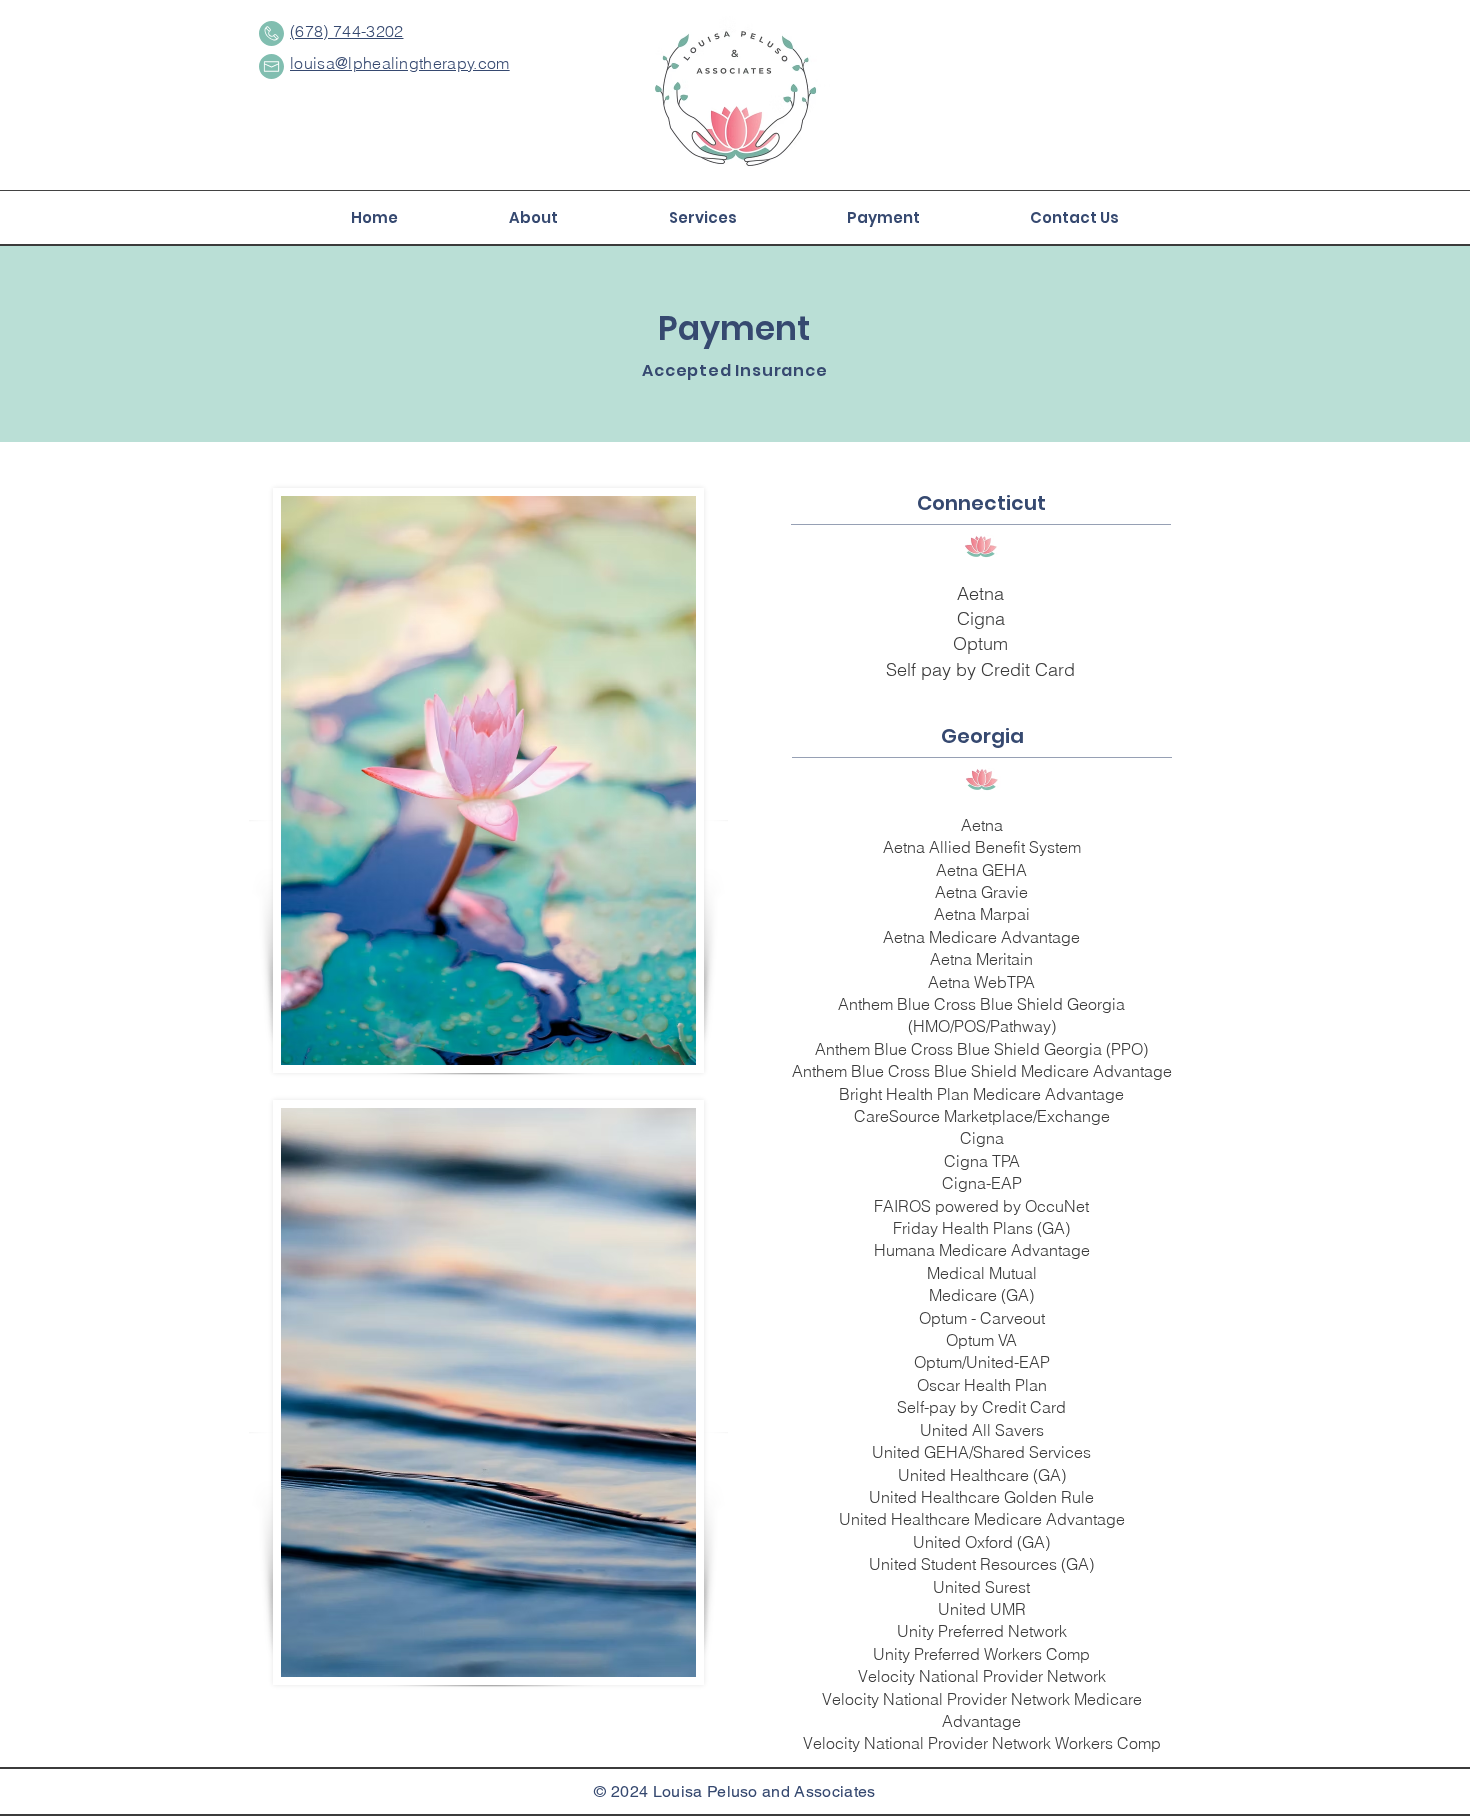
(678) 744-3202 (346, 31)
